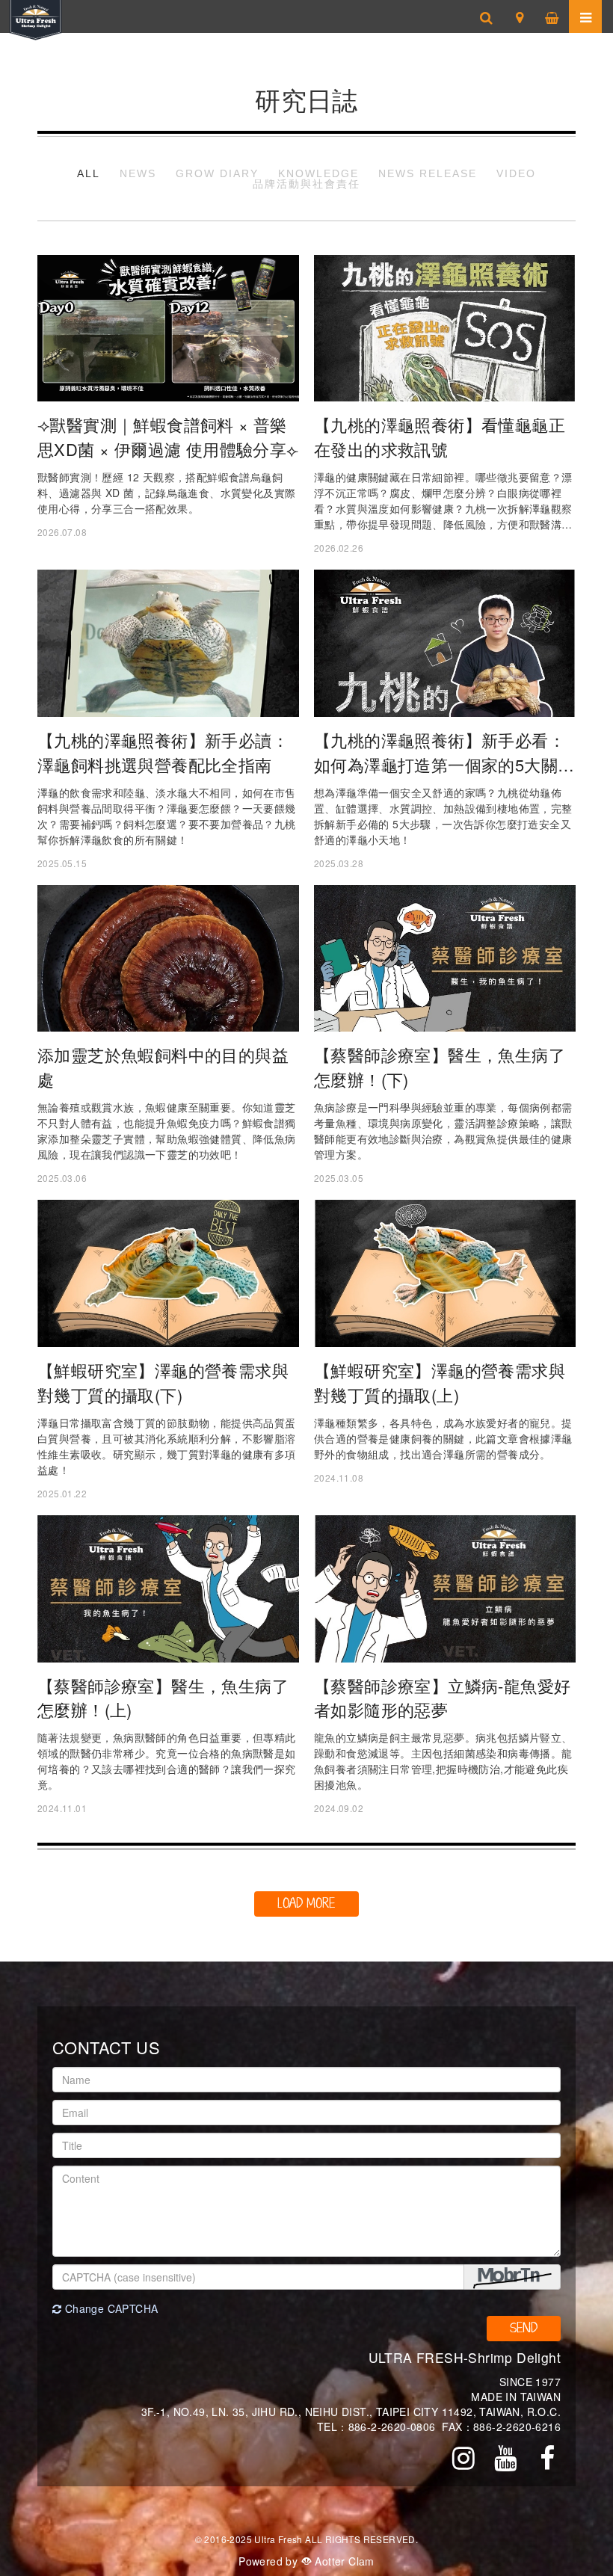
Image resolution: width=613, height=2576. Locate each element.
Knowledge (318, 173)
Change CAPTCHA (110, 2308)
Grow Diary (217, 173)
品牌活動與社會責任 (306, 184)
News (138, 173)
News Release (428, 173)
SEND (524, 2328)
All (89, 173)
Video (516, 173)
